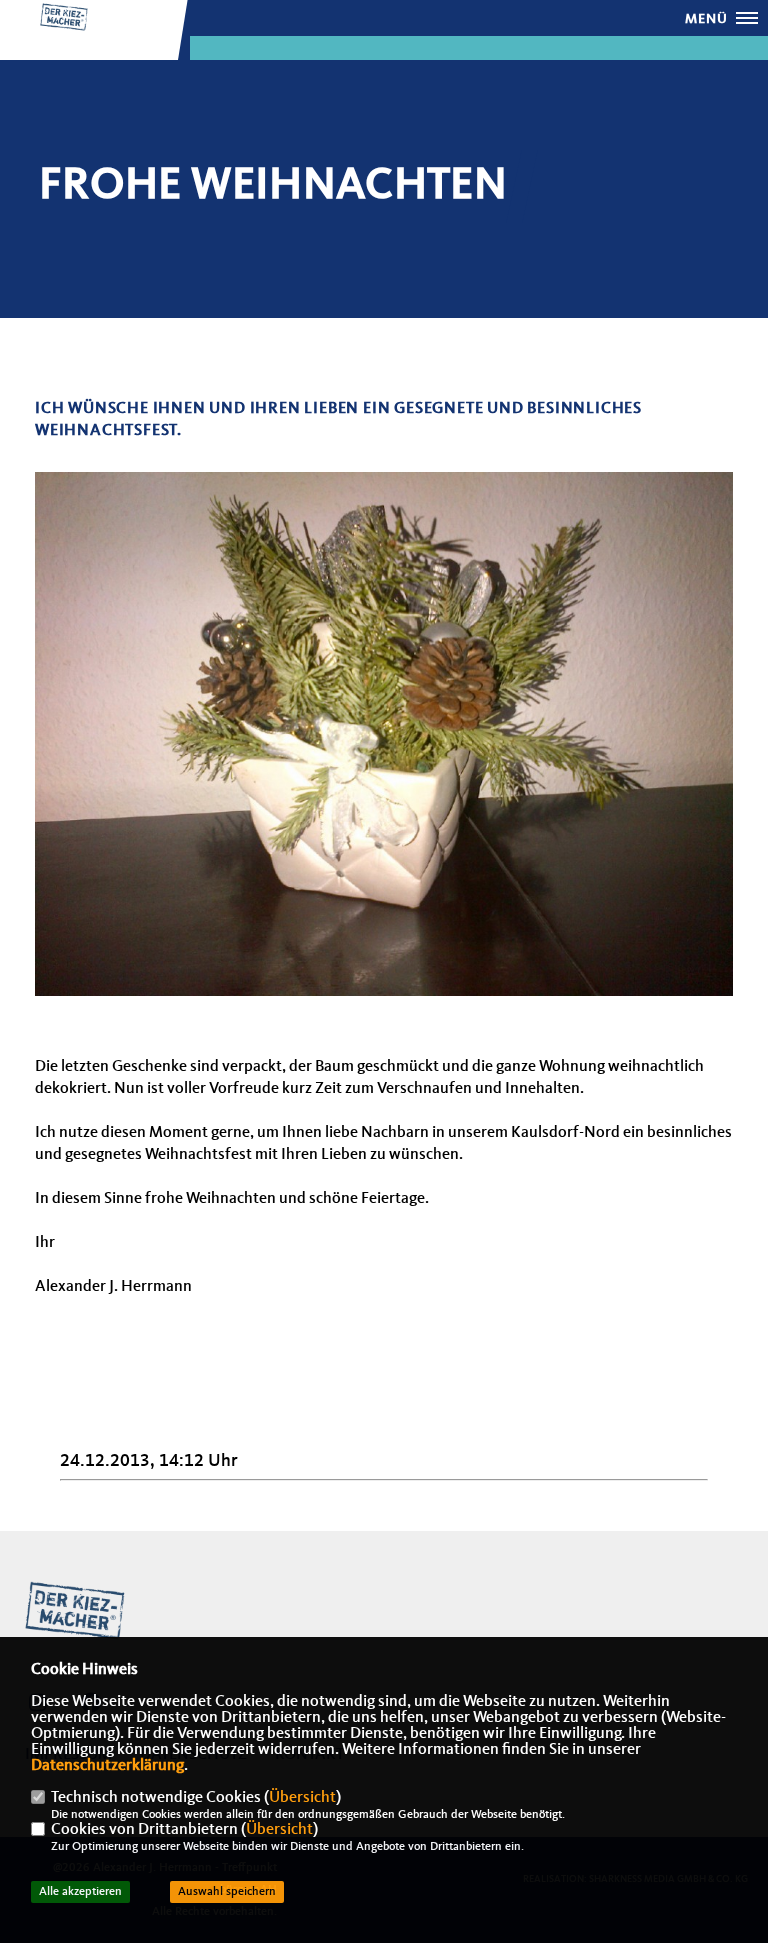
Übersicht (302, 1798)
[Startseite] (75, 1610)
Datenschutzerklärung (107, 1766)
